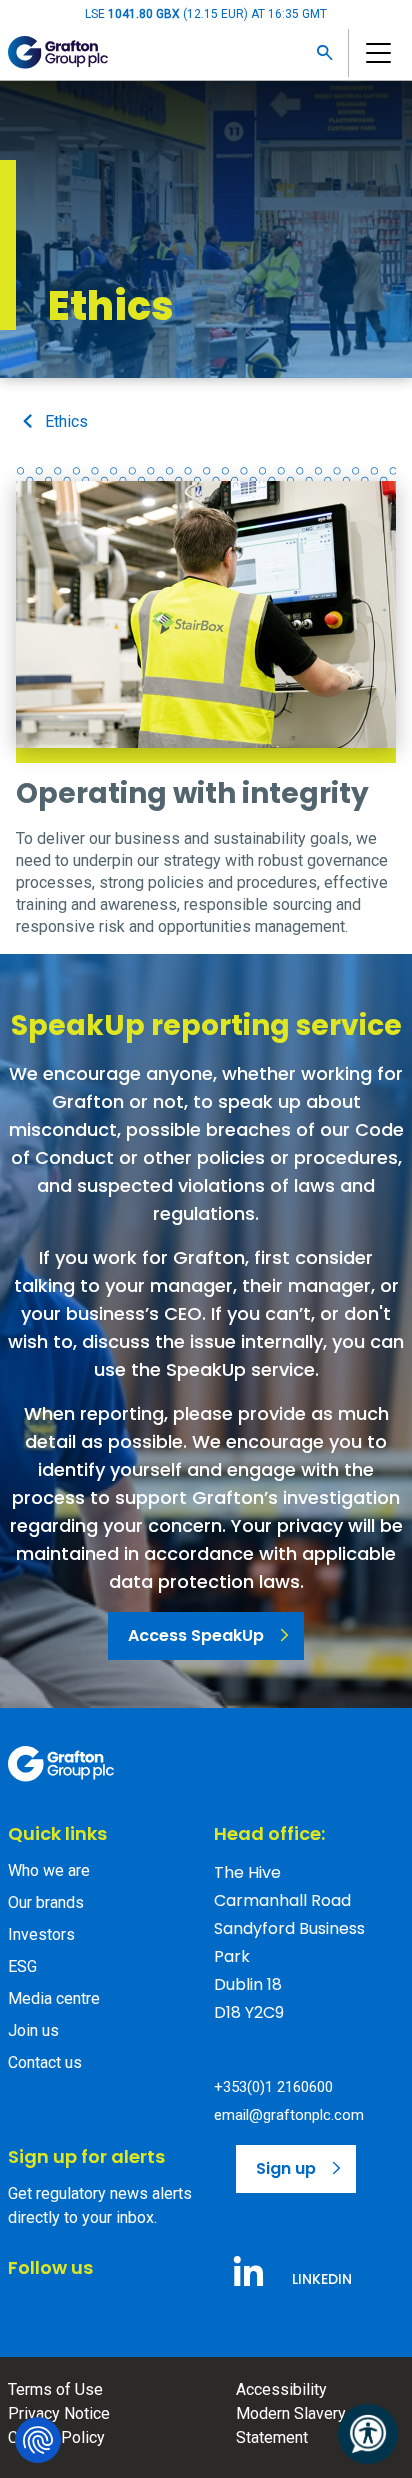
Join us (33, 2030)
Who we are (49, 1870)
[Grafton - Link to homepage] (61, 1764)
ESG (22, 1966)
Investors (41, 1934)
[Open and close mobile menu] (376, 52)
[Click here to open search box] (325, 53)
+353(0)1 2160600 (273, 2087)
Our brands (46, 1902)
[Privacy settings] (38, 2440)
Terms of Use (55, 2389)
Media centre (54, 1998)
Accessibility (281, 2389)
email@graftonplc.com (289, 2115)
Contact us (45, 2062)
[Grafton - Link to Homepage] (58, 53)
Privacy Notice (59, 2413)
